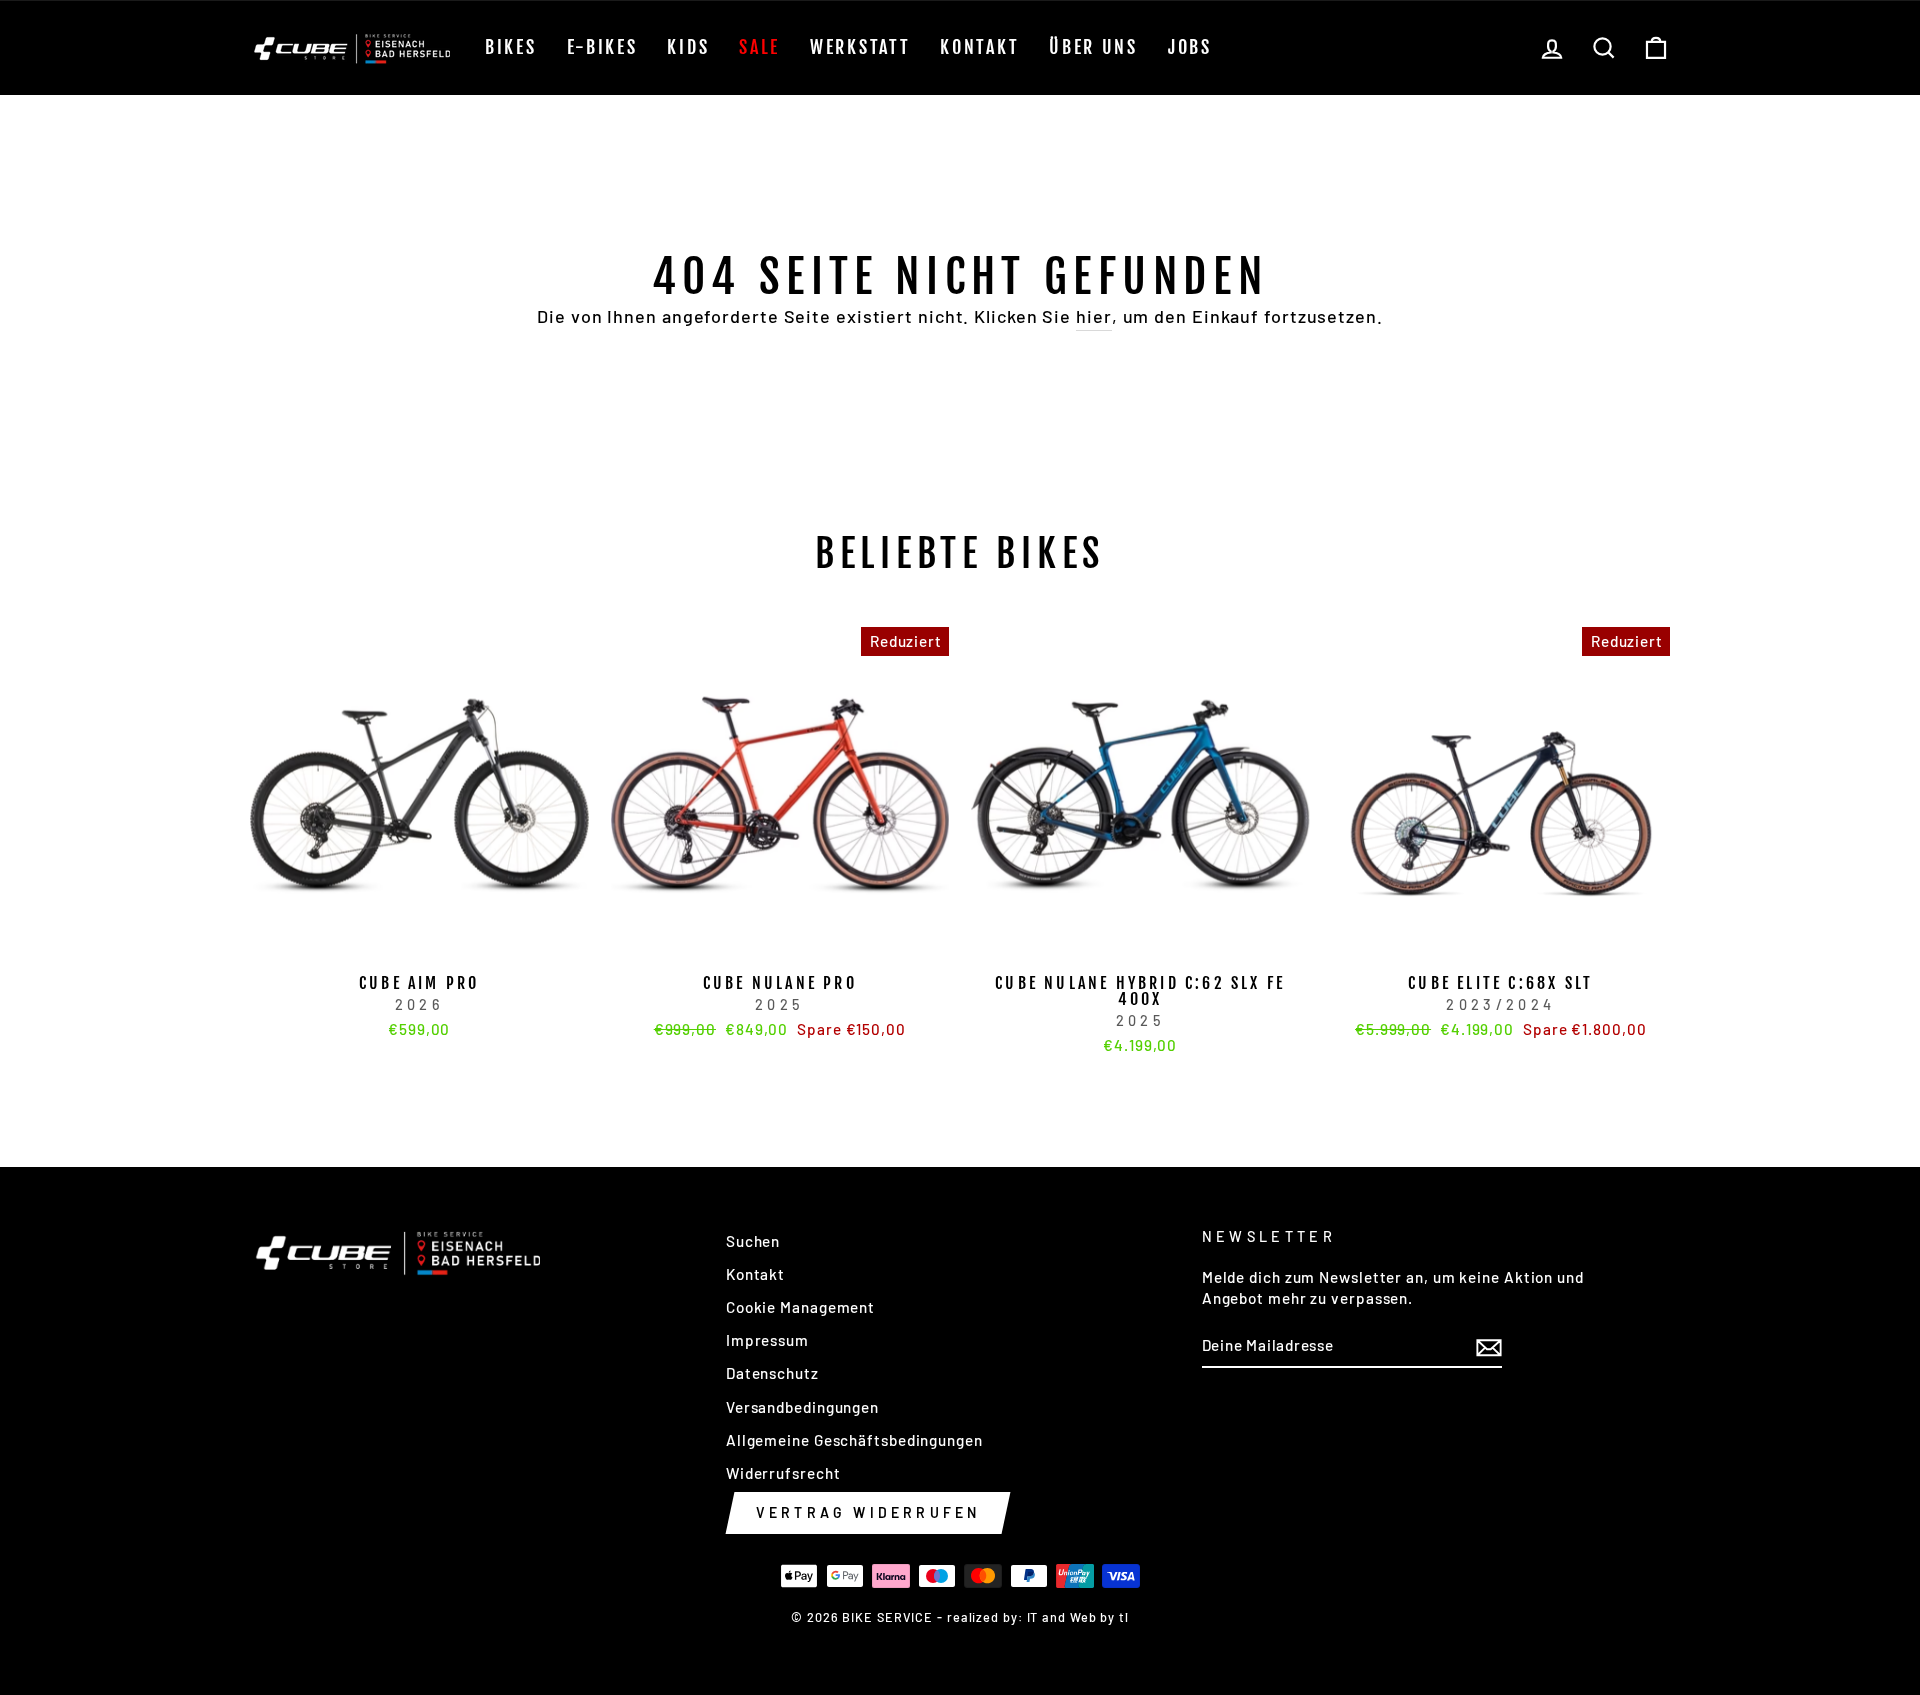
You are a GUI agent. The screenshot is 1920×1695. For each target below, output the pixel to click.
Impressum (767, 1340)
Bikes (511, 47)
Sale (759, 47)
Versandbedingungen (802, 1407)
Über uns (1093, 47)
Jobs (1190, 47)
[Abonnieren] (1489, 1346)
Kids (688, 47)
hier (1094, 316)
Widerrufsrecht (783, 1473)
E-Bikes (602, 47)
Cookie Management (800, 1307)
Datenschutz (772, 1373)
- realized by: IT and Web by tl (1033, 1617)
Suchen (753, 1241)
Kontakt (979, 47)
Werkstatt (860, 47)
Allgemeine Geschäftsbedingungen (854, 1440)
